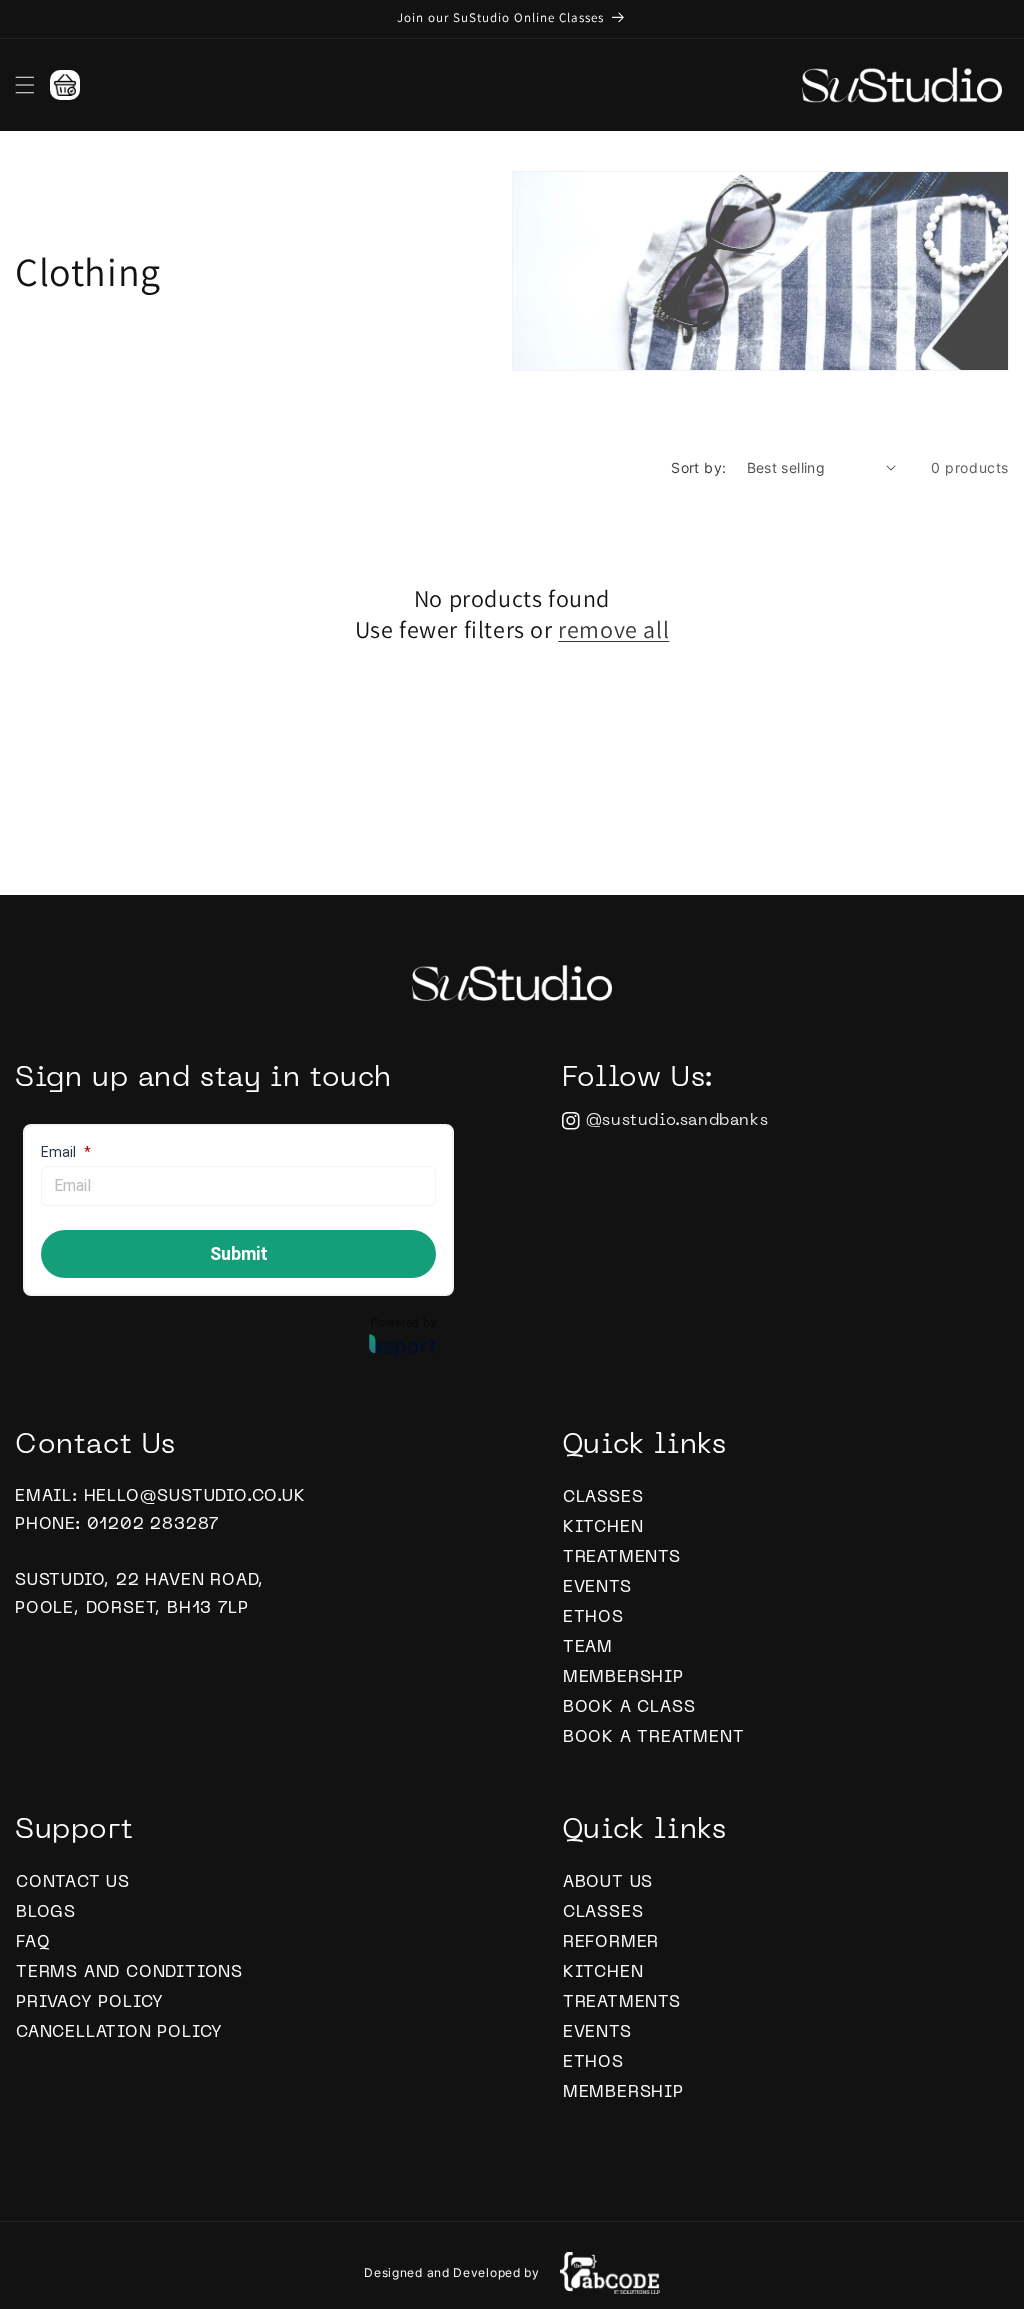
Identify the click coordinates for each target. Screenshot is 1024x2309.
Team (588, 1648)
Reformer (611, 1943)
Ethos (593, 1618)
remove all (613, 629)
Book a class (629, 1708)
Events (597, 2033)
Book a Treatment (654, 1738)
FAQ (32, 1943)
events (597, 1588)
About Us (608, 1883)
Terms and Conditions (129, 1973)
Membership (623, 1678)
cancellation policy (119, 2033)
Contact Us (73, 1883)
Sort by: (698, 467)
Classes (603, 1498)
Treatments (622, 1558)
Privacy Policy (90, 2003)
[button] (25, 85)
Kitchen (603, 1528)
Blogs (46, 1913)
